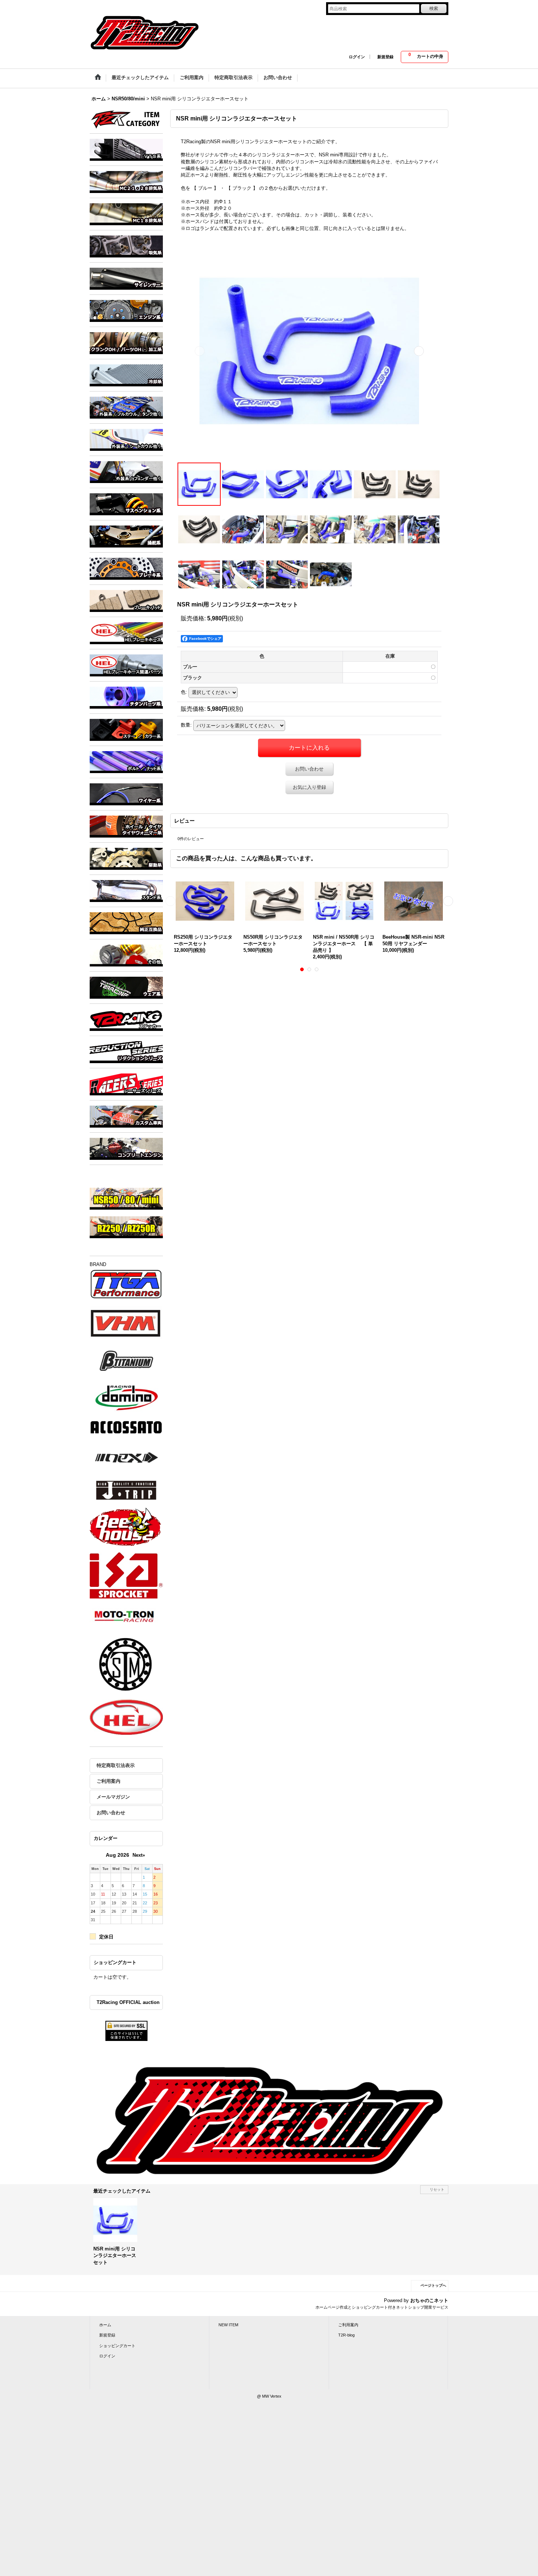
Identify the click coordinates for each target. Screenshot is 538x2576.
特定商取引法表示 (116, 1765)
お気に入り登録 (309, 787)
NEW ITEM (228, 2325)
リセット (437, 2189)
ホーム (105, 2325)
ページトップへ (433, 2285)
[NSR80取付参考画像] (331, 574)
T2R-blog (346, 2335)
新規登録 (385, 57)
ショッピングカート (117, 2346)
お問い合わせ (111, 1813)
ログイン (357, 57)
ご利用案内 (109, 1781)
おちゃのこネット (429, 2300)
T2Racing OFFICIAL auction (128, 2002)
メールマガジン (113, 1797)
